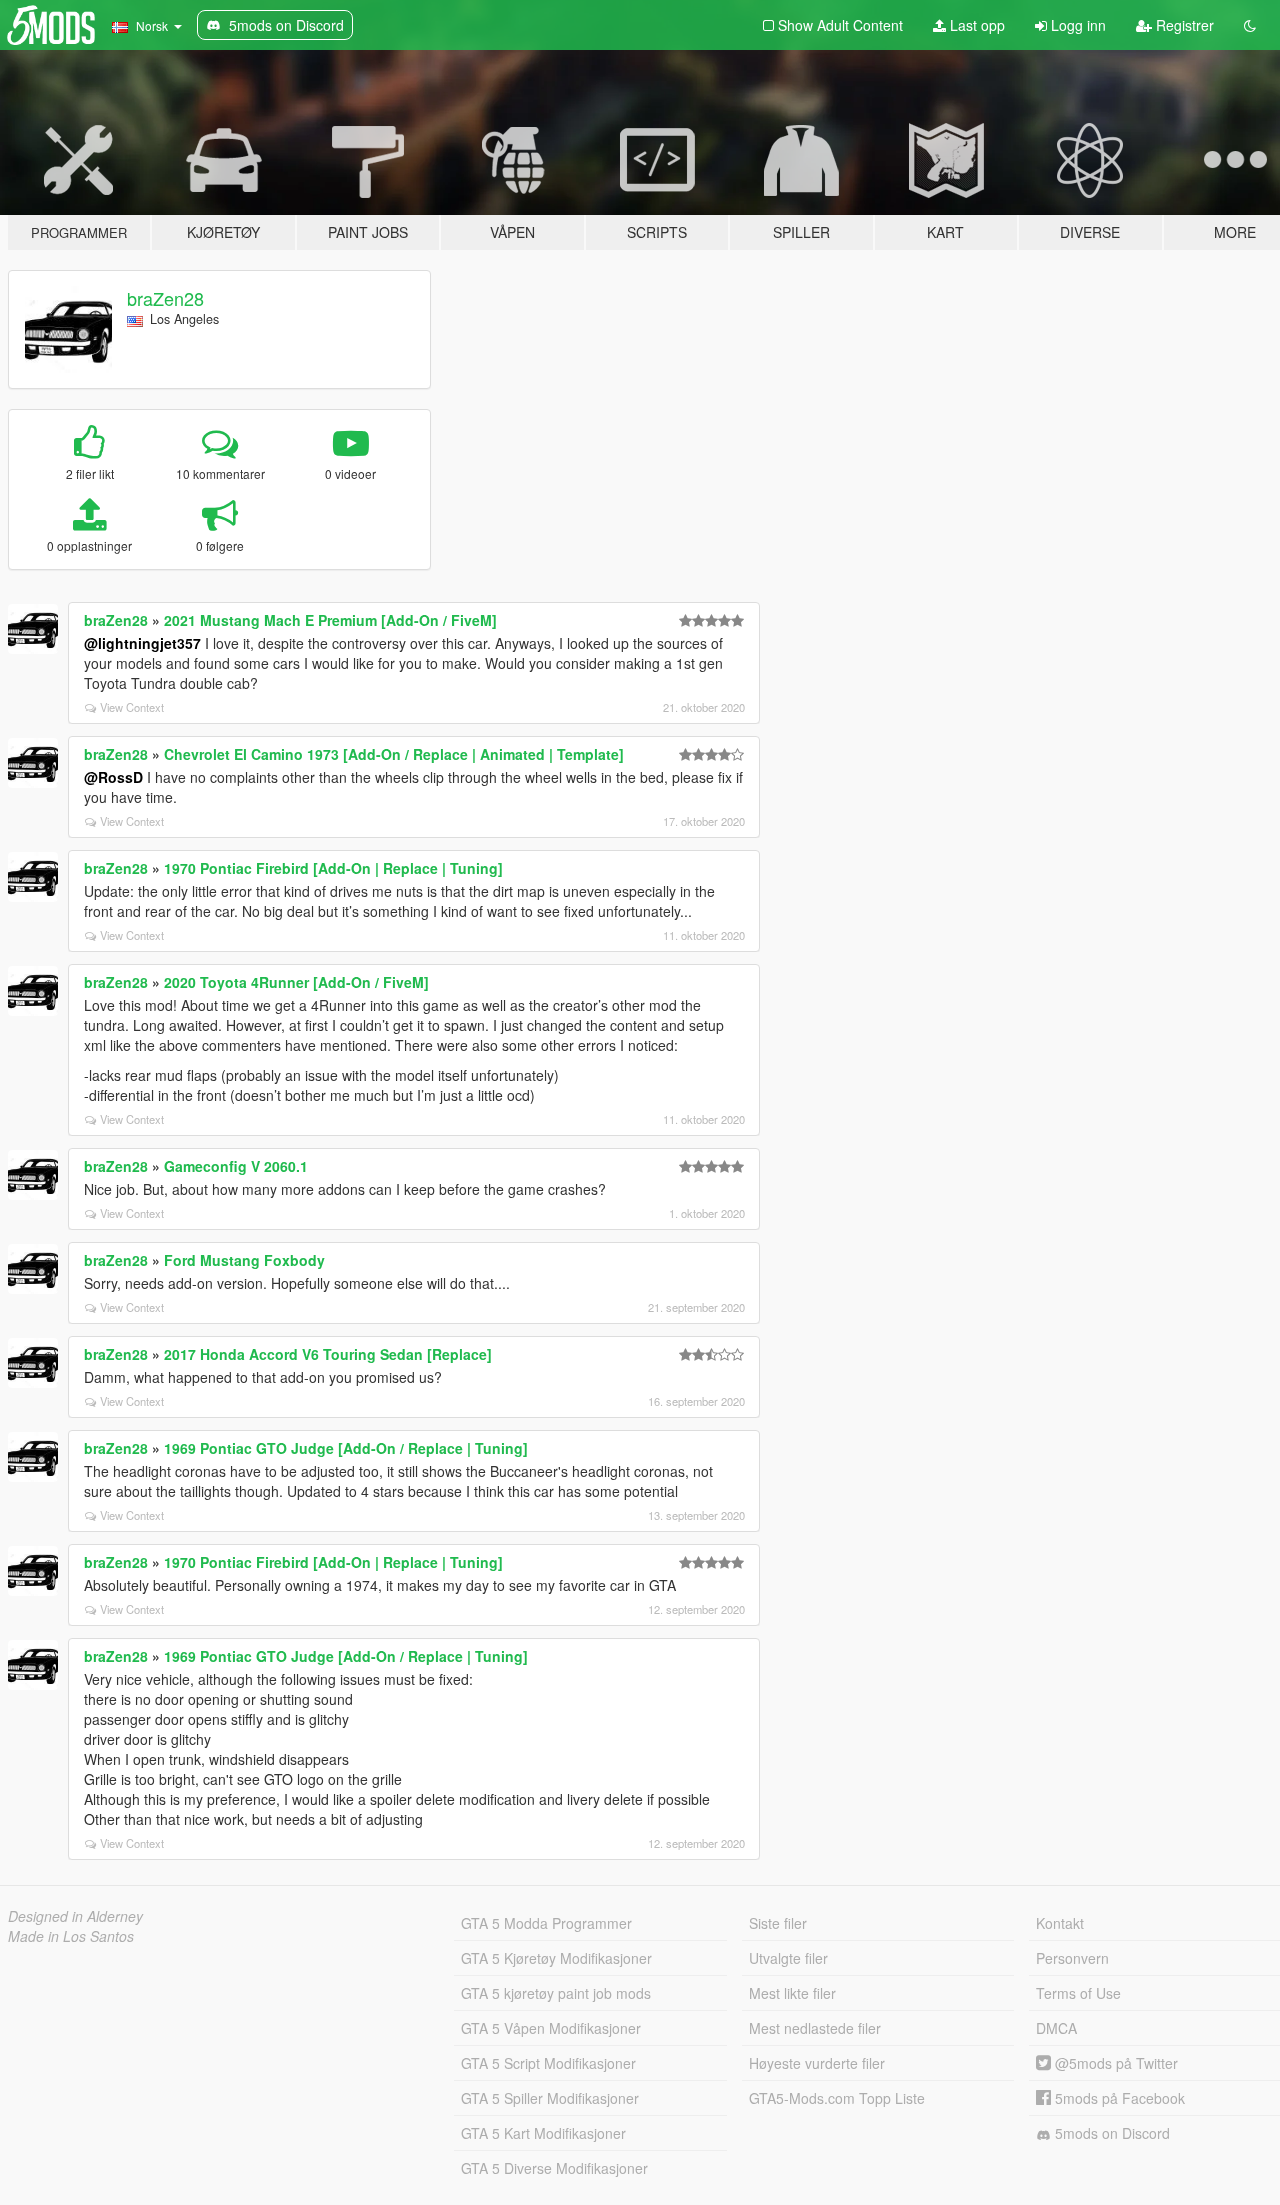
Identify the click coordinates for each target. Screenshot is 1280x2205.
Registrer (1183, 25)
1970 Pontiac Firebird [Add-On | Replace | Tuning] (333, 868)
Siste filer (778, 1923)
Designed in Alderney (75, 1916)
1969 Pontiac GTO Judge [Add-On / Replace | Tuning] (346, 1448)
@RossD (113, 777)
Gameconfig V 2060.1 (236, 1166)
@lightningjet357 (142, 643)
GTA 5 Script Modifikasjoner (548, 2063)
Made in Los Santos (71, 1936)
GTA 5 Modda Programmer (546, 1923)
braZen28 (165, 298)
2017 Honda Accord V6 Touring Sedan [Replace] (328, 1354)
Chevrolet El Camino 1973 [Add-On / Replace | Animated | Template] (394, 754)
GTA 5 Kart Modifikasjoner (543, 2133)
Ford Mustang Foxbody (244, 1260)
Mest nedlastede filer (815, 2028)
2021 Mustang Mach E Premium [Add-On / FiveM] (330, 620)
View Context (132, 707)
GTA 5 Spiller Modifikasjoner (550, 2098)
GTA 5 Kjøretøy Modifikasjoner (556, 1958)
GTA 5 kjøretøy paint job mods (556, 1993)
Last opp (975, 25)
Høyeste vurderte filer (817, 2063)
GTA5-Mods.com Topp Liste (837, 2098)
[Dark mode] (1250, 25)
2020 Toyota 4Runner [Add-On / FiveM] (296, 982)
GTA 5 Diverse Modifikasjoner (554, 2168)
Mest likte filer (792, 1993)
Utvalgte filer (788, 1958)
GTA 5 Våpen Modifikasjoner (551, 2028)
